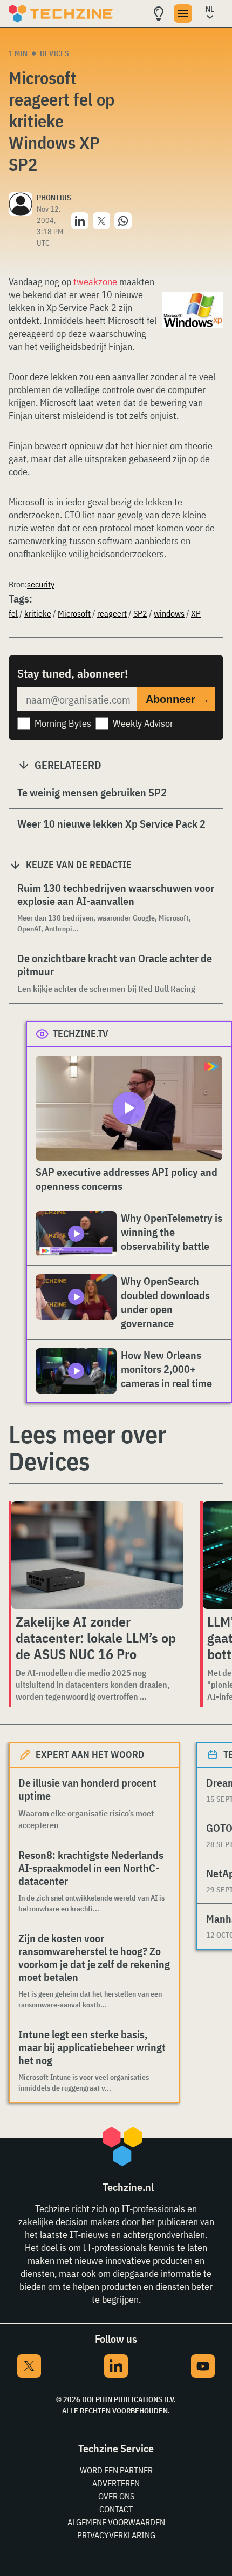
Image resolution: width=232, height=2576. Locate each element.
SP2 (140, 613)
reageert (112, 613)
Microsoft (74, 613)
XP (196, 613)
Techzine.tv (81, 1034)
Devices (54, 53)
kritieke (38, 613)
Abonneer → (178, 699)
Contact (116, 2509)
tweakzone (95, 282)
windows (169, 613)
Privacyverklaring (116, 2535)
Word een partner (116, 2470)
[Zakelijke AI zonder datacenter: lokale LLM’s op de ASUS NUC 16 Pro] (97, 1555)
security (41, 584)
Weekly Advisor (143, 723)
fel (13, 613)
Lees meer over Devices (87, 1448)
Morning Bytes (63, 723)
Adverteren (116, 2483)
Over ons (116, 2496)
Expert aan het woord (90, 1754)
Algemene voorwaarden (116, 2522)
